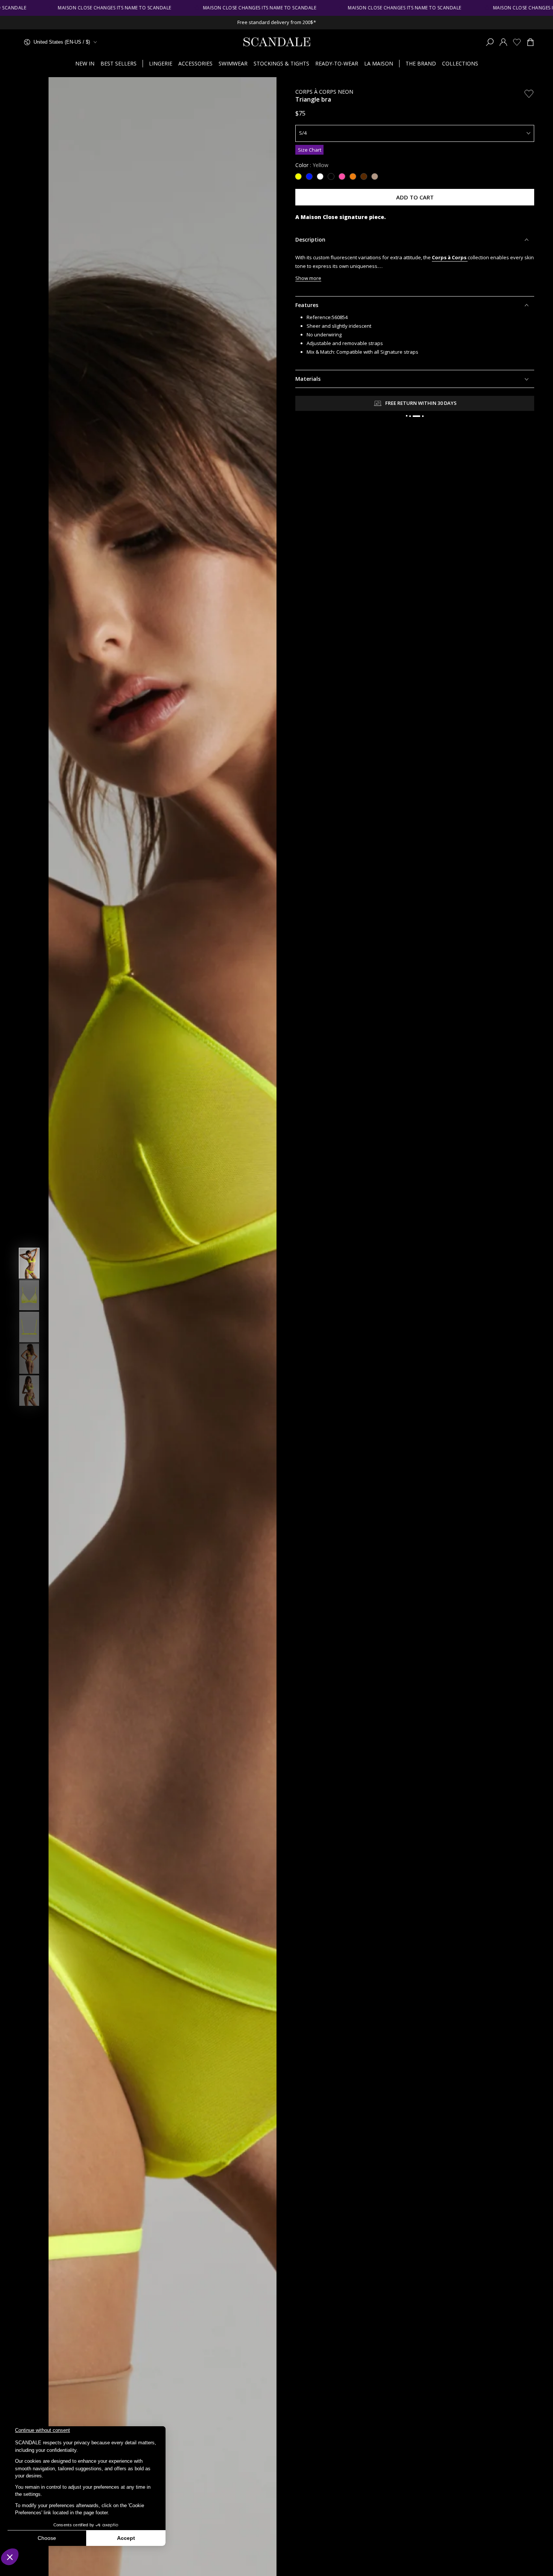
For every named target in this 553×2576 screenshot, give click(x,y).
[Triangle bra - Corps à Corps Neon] (299, 174)
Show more (308, 278)
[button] (490, 42)
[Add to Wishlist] (529, 94)
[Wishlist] (517, 42)
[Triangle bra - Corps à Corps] (321, 174)
